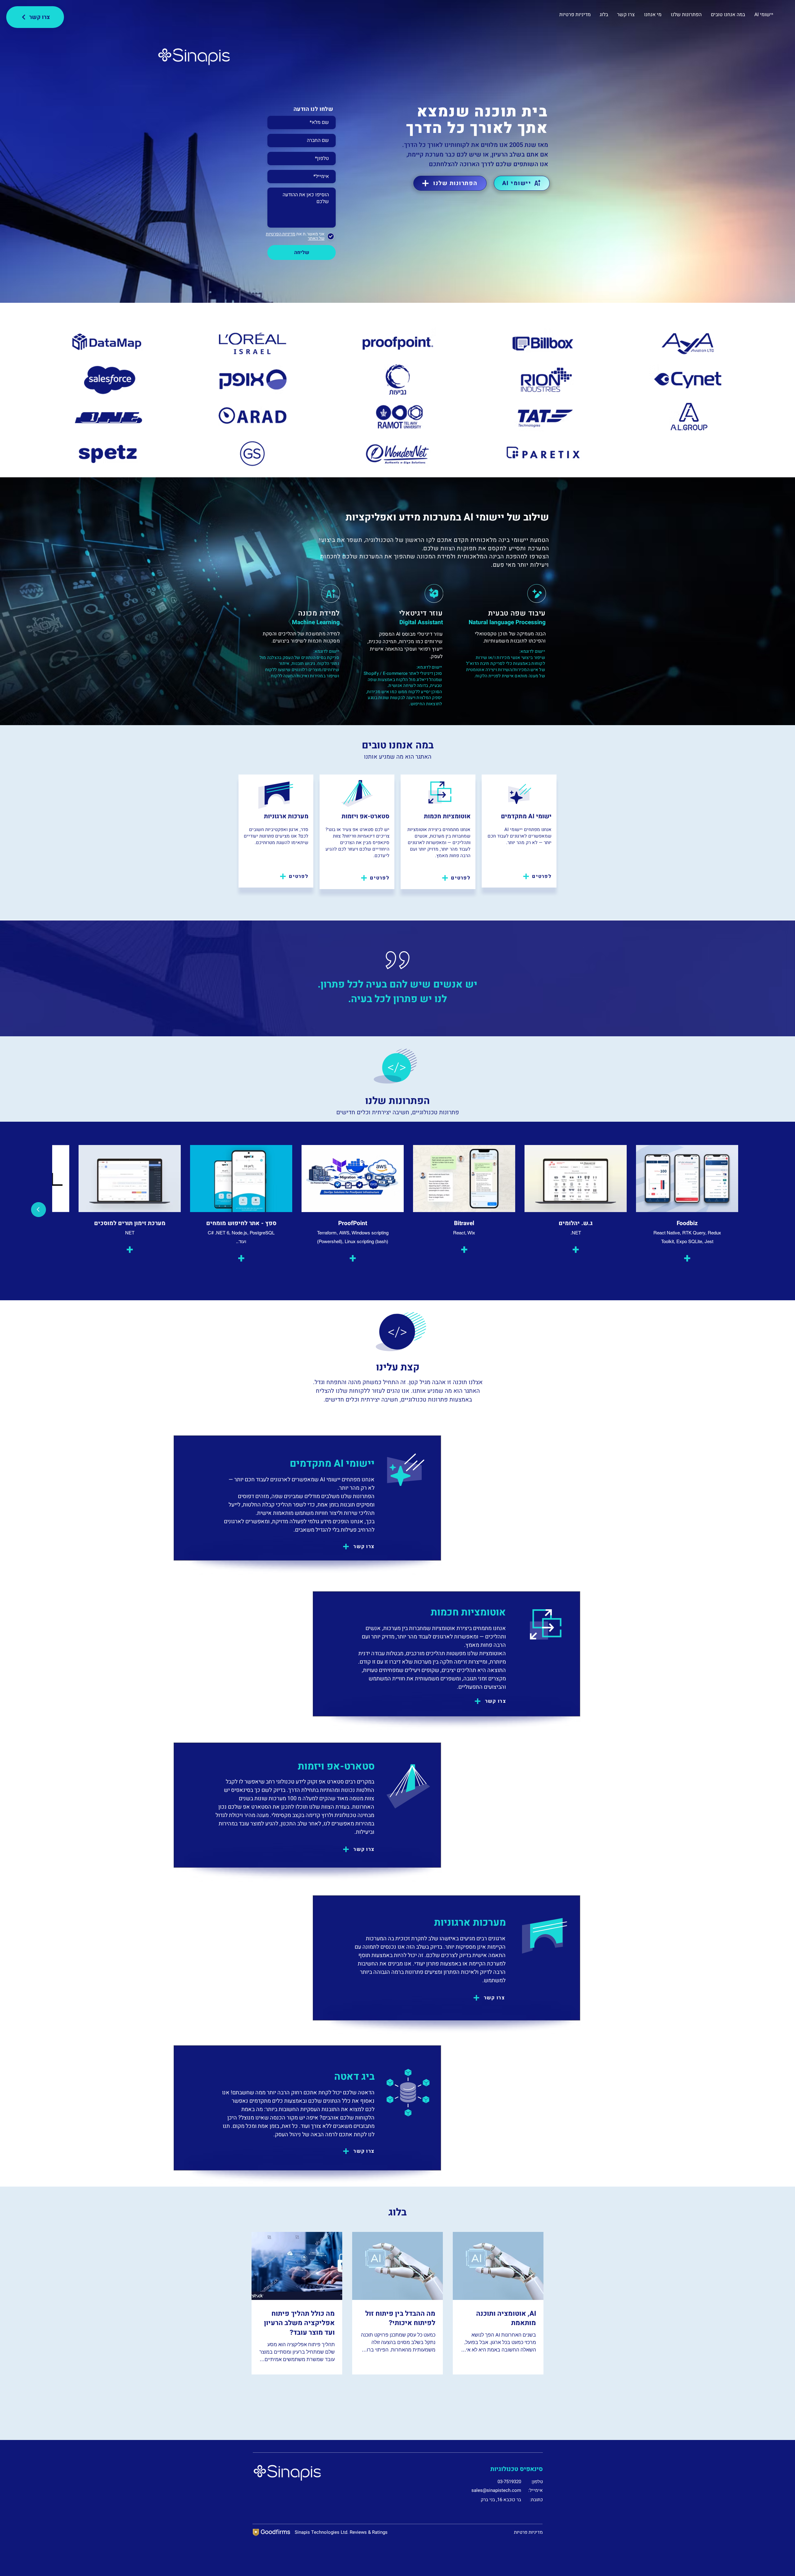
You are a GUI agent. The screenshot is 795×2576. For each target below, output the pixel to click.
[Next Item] (39, 1210)
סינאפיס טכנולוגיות (517, 2469)
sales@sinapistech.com (496, 2490)
